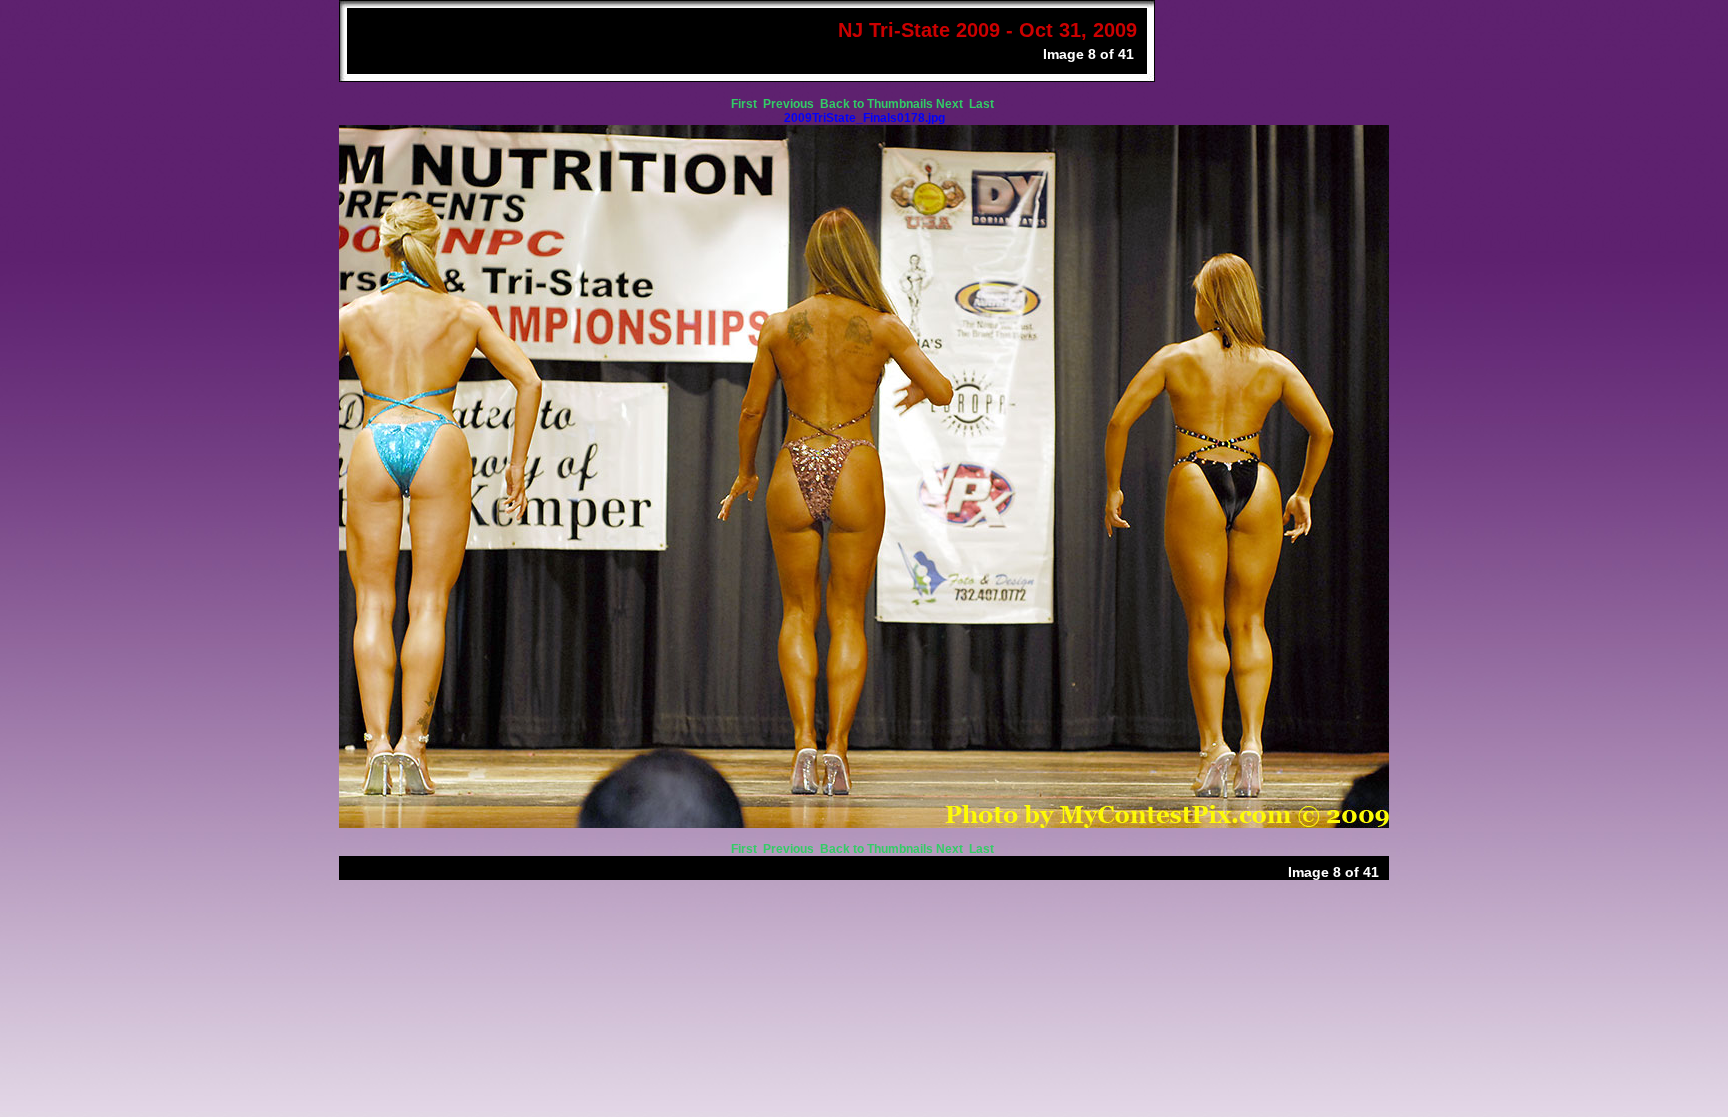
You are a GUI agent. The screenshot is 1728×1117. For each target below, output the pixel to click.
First (745, 104)
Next (951, 104)
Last (983, 104)
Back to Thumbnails (876, 104)
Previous (790, 104)
